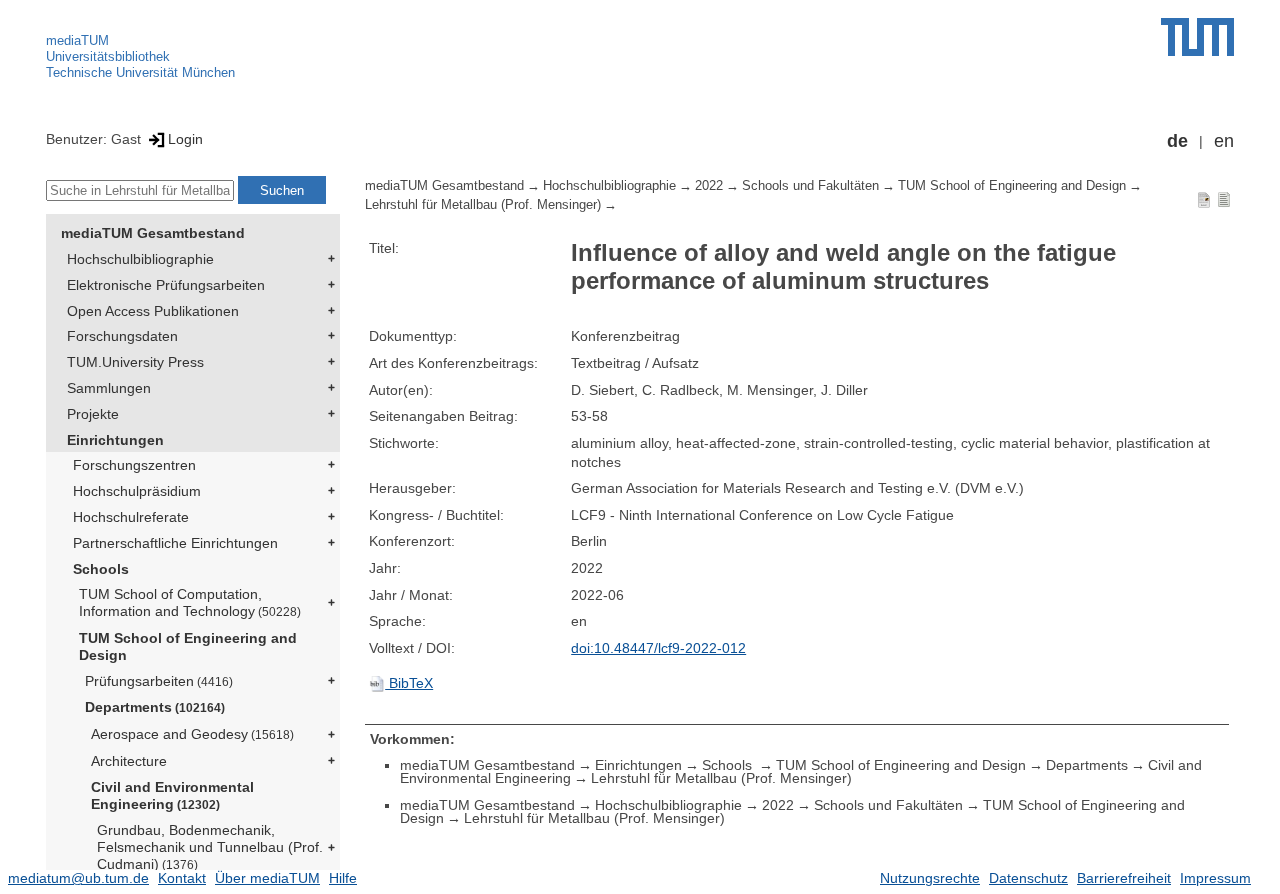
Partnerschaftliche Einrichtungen (175, 543)
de (1177, 141)
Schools (101, 569)
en (1224, 141)
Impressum (1215, 878)
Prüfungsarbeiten (159, 681)
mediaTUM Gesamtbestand (153, 233)
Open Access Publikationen (153, 311)
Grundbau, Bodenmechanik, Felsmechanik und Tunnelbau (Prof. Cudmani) (210, 847)
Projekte (93, 414)
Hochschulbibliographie (140, 259)
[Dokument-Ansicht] (1204, 199)
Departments (155, 707)
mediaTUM (77, 40)
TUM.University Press (135, 362)
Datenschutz (1028, 878)
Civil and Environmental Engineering (172, 795)
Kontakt (182, 878)
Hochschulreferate (131, 517)
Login (185, 139)
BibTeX (409, 683)
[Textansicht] (1224, 199)
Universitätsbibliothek (108, 56)
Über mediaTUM (267, 878)
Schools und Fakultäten (810, 186)
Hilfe (343, 878)
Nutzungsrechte (930, 878)
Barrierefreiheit (1124, 878)
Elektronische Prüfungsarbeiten (166, 285)
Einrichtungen (115, 440)
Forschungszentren (134, 465)
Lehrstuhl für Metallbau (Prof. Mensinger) (483, 205)
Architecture (129, 761)
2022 (709, 186)
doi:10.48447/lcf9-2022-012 (658, 648)
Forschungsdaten (122, 336)
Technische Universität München (140, 72)
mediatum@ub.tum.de (78, 878)
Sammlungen (109, 388)
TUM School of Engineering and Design (188, 646)
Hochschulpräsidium (137, 491)
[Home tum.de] (1197, 37)
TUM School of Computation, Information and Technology (190, 602)
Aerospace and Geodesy (192, 734)
